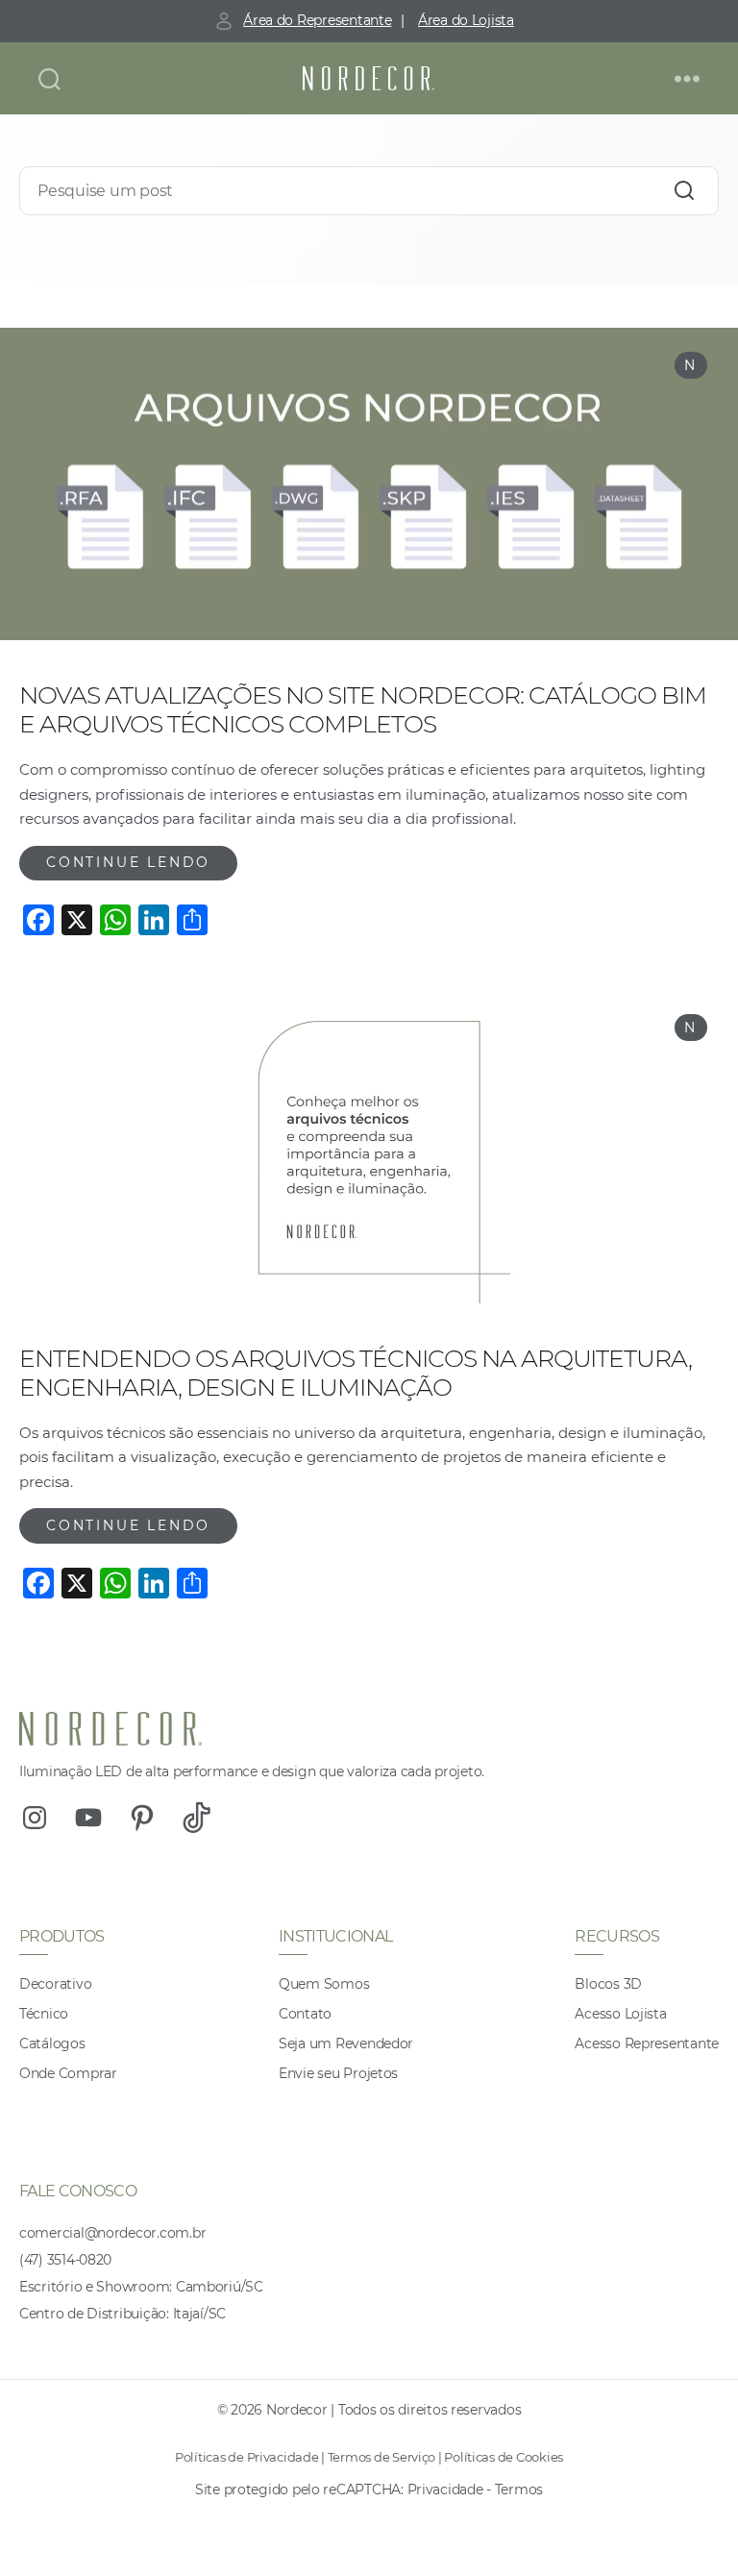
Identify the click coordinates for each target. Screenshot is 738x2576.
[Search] (684, 191)
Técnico (44, 2014)
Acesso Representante (647, 2043)
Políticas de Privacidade (247, 2457)
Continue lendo (128, 862)
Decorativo (55, 1984)
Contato (305, 2014)
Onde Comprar (68, 2073)
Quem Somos (324, 1984)
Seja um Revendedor (346, 2043)
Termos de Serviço (381, 2457)
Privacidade (445, 2489)
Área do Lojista (466, 20)
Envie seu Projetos (338, 2073)
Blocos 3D (608, 1984)
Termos (519, 2489)
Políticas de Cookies (504, 2457)
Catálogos (52, 2043)
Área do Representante (317, 20)
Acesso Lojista (620, 2014)
